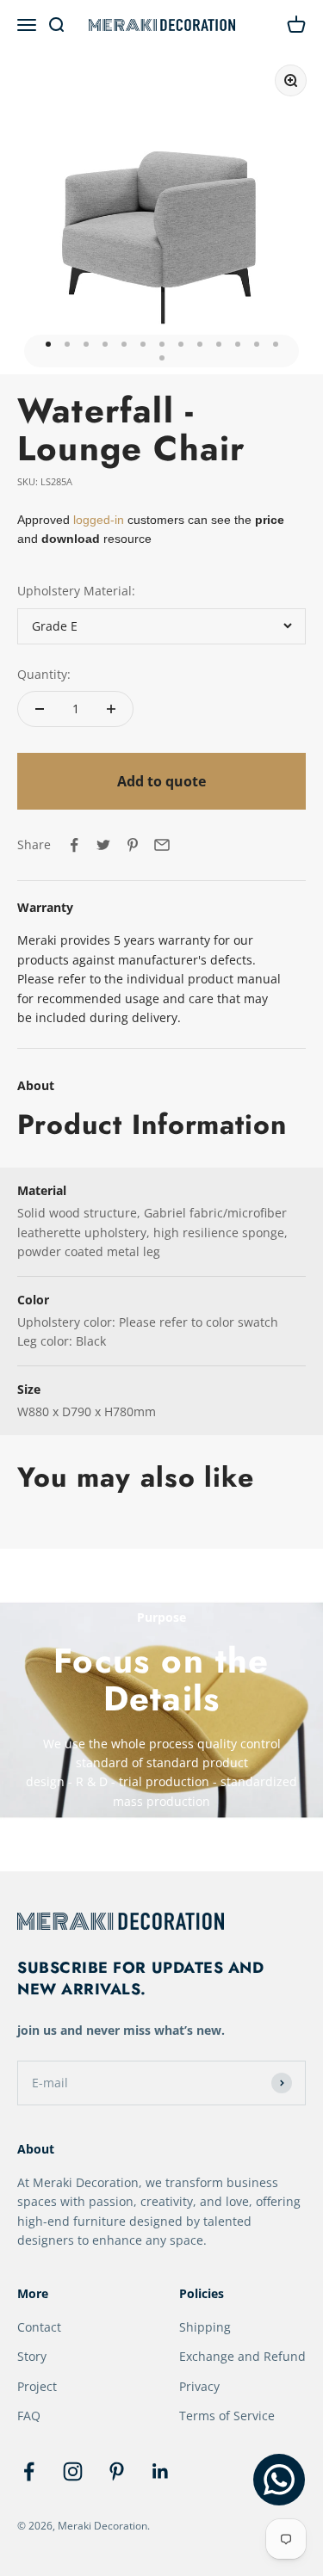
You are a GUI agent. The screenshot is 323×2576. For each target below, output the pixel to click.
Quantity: (44, 674)
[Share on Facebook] (74, 845)
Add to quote (161, 781)
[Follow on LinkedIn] (161, 2471)
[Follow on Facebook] (29, 2471)
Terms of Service (227, 2416)
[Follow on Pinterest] (117, 2471)
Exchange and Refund (242, 2356)
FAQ (29, 2416)
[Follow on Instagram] (73, 2471)
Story (32, 2356)
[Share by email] (162, 845)
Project (37, 2386)
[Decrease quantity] (40, 709)
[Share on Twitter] (103, 845)
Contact (39, 2327)
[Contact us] (279, 2480)
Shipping (205, 2327)
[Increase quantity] (111, 709)
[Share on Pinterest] (133, 845)
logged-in (97, 520)
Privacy (199, 2386)
